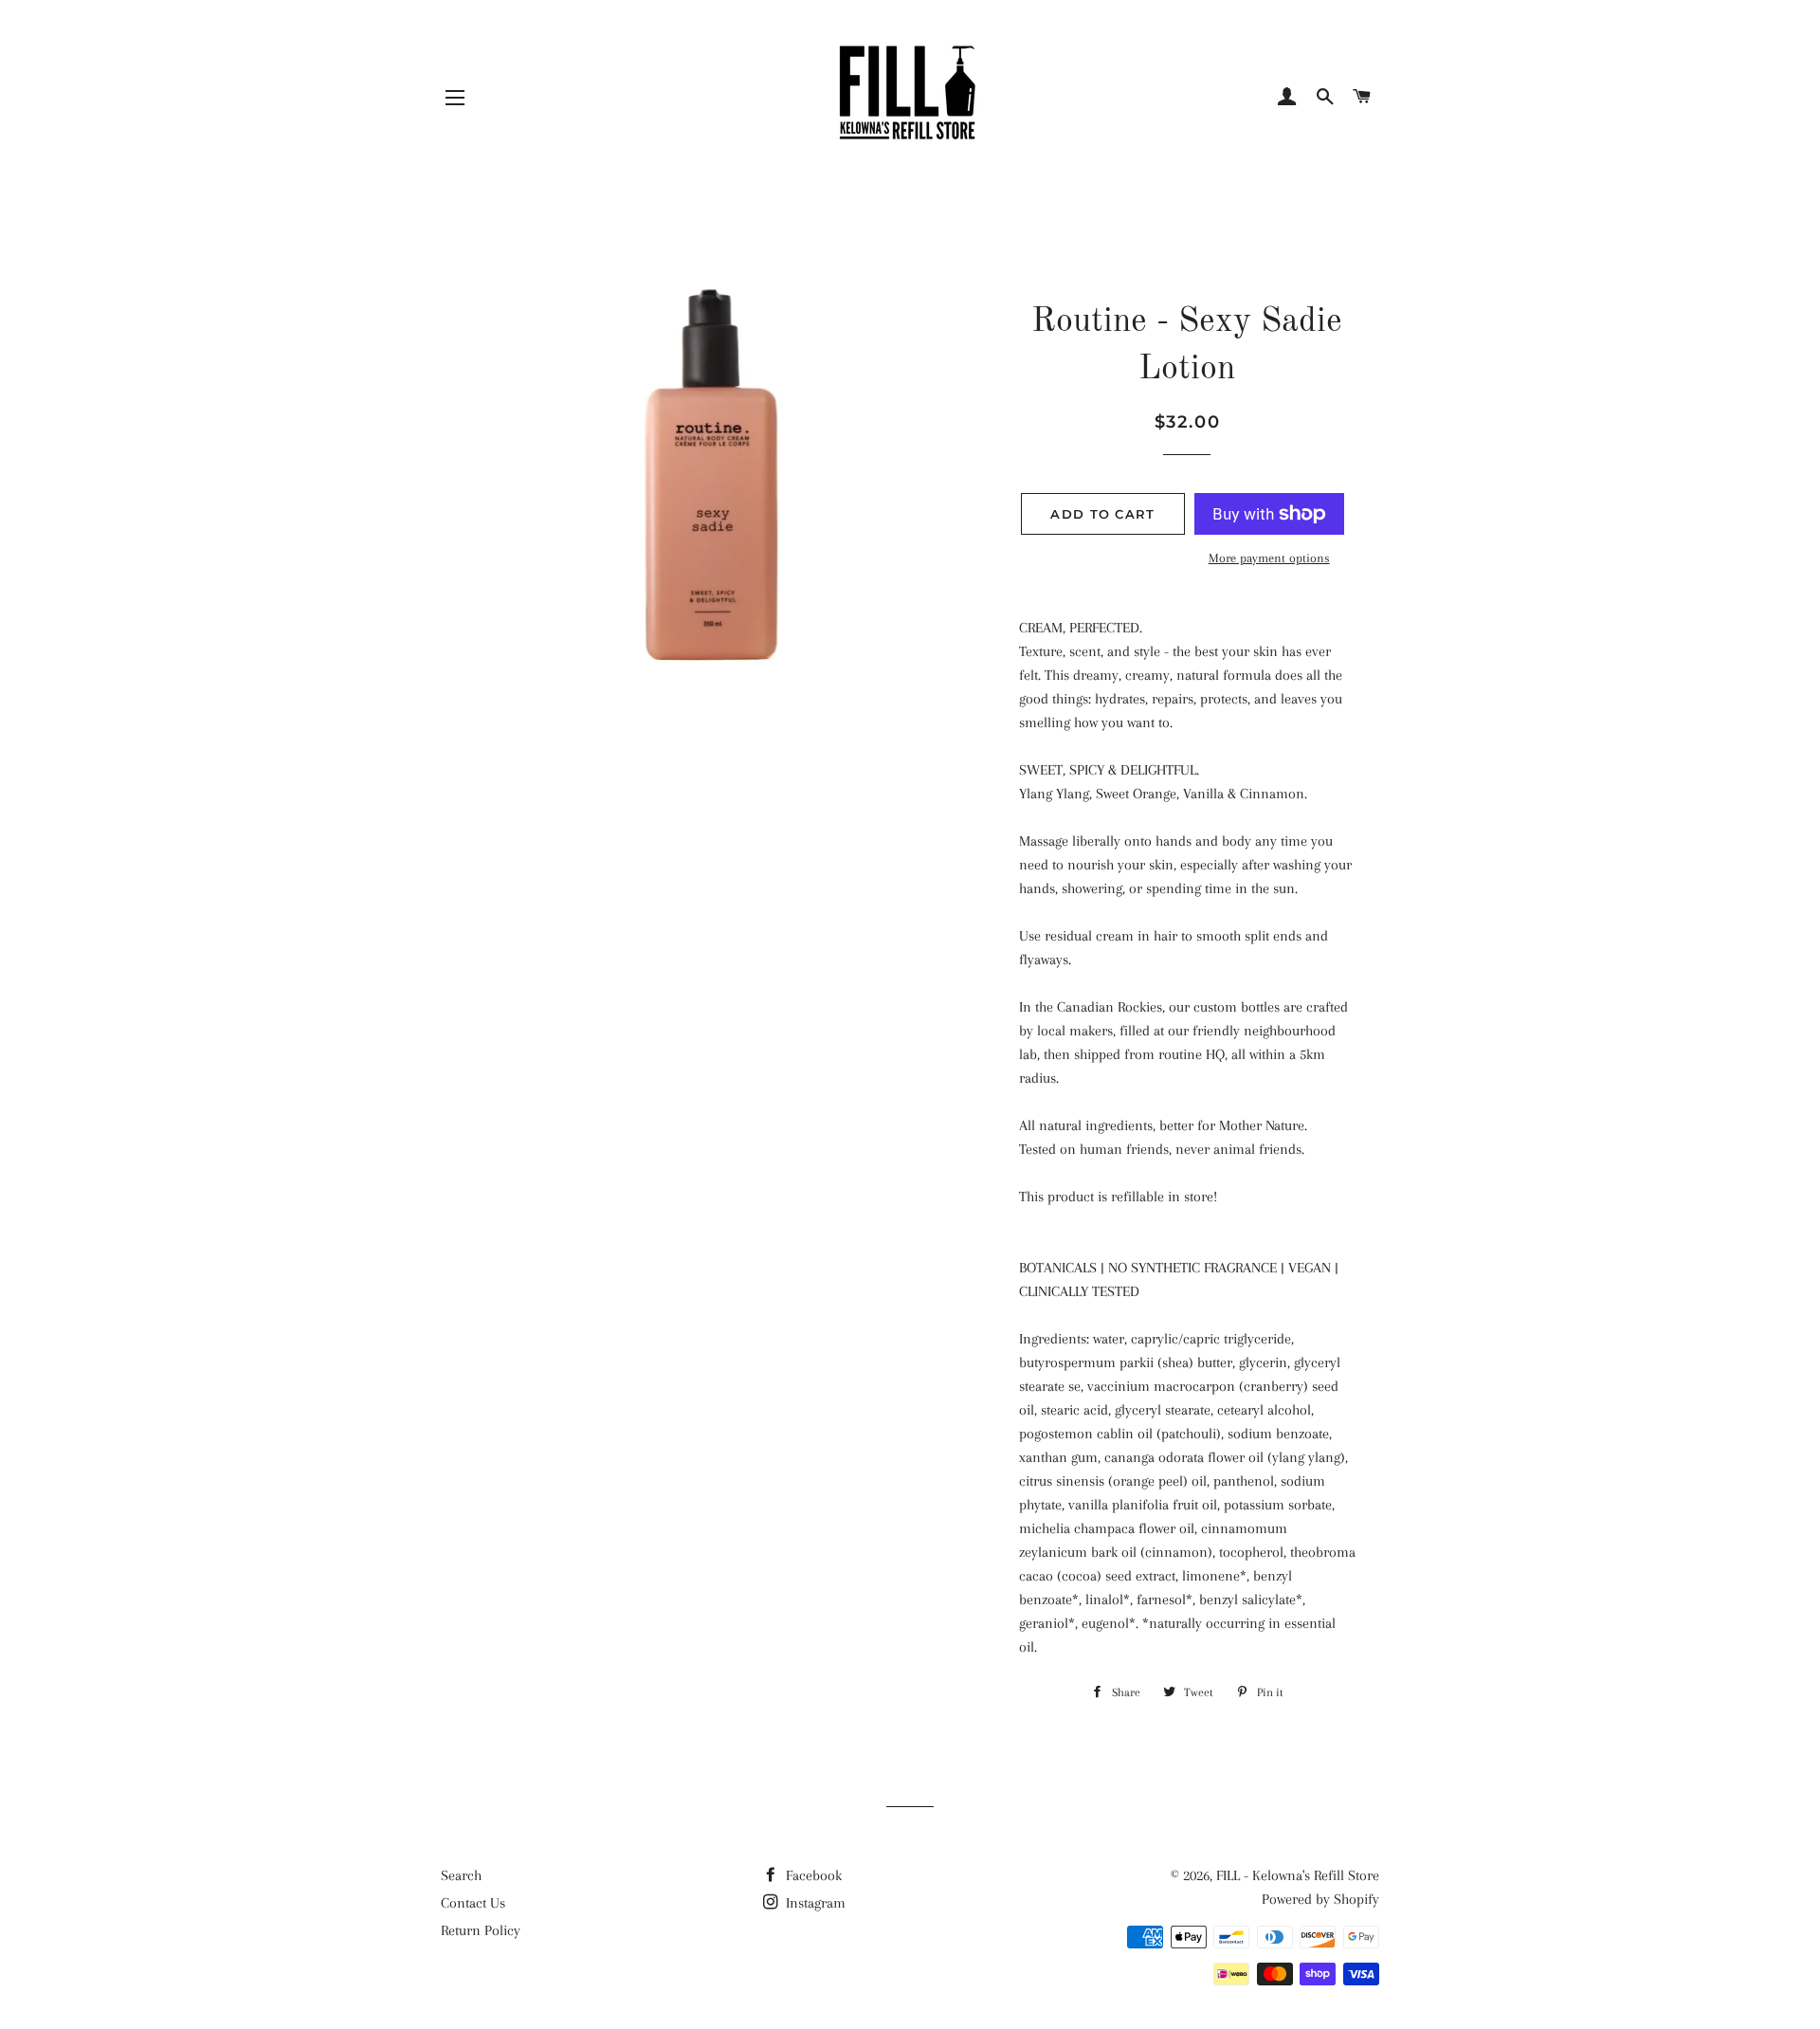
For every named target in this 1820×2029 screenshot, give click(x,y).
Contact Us (473, 1903)
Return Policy (481, 1930)
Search (461, 1875)
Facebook (812, 1875)
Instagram (814, 1903)
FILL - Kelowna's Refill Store (1298, 1875)
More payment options (1269, 558)
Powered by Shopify (1320, 1899)
